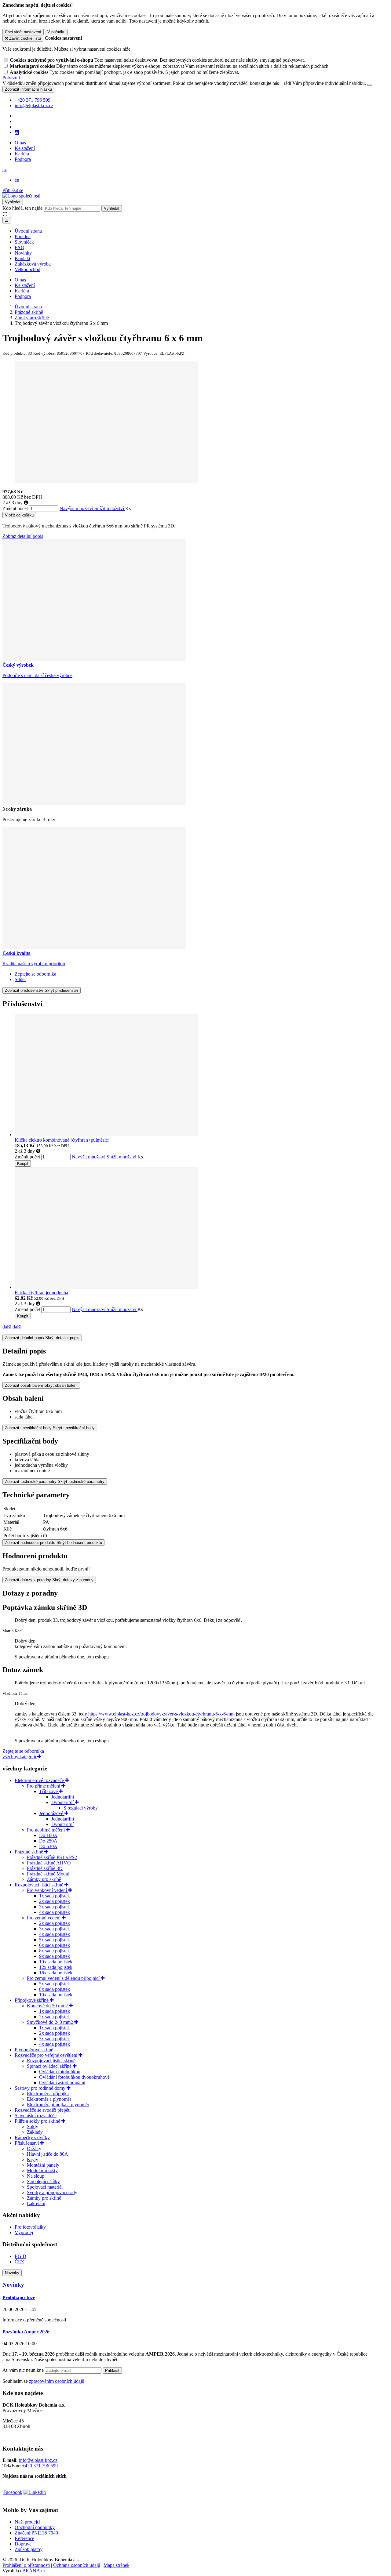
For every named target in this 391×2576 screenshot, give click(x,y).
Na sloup (36, 2176)
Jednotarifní (63, 1797)
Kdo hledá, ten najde (22, 208)
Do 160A (48, 1835)
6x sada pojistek (55, 1945)
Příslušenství (27, 2143)
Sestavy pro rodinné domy (41, 2088)
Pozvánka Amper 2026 (26, 2332)
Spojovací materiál (45, 2187)
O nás (20, 143)
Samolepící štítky (43, 2181)
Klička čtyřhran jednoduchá (41, 1293)
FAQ (20, 247)
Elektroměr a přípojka (48, 2094)
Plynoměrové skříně (34, 2050)
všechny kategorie (20, 1757)
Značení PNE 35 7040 (36, 2533)
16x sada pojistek (56, 1973)
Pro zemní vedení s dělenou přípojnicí (64, 1978)
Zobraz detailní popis (23, 536)
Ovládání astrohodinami (62, 2083)
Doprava (23, 2544)
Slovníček (24, 242)
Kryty (33, 2159)
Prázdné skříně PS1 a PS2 (52, 1857)
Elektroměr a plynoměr (49, 2099)
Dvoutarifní (63, 1802)
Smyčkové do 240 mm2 (51, 2022)
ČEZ (19, 2262)
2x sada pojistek (55, 1901)
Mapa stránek (117, 2565)
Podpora (23, 159)
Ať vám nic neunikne (24, 2370)
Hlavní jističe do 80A (48, 2154)
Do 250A (48, 1841)
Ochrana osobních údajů (77, 2565)
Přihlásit (112, 2370)
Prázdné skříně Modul (48, 1874)
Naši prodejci (27, 2522)
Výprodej (24, 2232)
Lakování (36, 2203)
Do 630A (48, 1846)
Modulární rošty (42, 2170)
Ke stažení (25, 148)
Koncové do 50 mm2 (48, 2006)
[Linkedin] (35, 2492)
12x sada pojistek (56, 1967)
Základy (35, 2132)
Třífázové (49, 1791)
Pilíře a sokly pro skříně (38, 2121)
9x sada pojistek (55, 1956)
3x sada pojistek (55, 1907)
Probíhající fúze (19, 2297)
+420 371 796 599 (40, 2466)
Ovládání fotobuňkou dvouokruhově (74, 2077)
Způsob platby (29, 2549)
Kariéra (22, 154)
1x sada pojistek (55, 1896)
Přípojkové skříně (32, 2000)
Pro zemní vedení (44, 1918)
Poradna (23, 236)
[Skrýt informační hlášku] (370, 85)
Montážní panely (43, 2165)
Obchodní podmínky (35, 2527)
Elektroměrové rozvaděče (40, 1780)
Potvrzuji (11, 78)
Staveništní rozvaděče (36, 2116)
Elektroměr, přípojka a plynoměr (58, 2105)
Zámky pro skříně (44, 1879)
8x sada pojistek (55, 1951)
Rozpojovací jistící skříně (40, 1885)
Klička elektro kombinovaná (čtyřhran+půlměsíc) (62, 1140)
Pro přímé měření (44, 1786)
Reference (24, 2538)
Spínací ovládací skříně (50, 2066)
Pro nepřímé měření (46, 1830)
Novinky (23, 253)
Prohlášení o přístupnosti (26, 2565)
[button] (5, 170)
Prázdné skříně (29, 1852)
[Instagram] (17, 132)
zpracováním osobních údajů (57, 2381)
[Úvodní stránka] (21, 196)
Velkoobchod (27, 269)
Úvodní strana (28, 231)
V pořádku (56, 32)
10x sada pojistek (56, 1962)
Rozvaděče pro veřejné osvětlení (47, 2055)
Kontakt (22, 258)
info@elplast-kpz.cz (38, 2460)
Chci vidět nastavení (23, 32)
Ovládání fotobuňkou (60, 2072)
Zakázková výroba (33, 264)
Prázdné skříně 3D (45, 1868)
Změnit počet (15, 508)
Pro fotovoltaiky (30, 2227)
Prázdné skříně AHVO (49, 1863)
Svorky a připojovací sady (52, 2192)
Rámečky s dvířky (32, 2138)
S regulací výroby (81, 1808)
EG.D (20, 2256)
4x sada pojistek (55, 1912)
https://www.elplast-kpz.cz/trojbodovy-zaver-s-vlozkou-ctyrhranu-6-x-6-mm (161, 1714)
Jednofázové (52, 1813)
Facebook (13, 2492)
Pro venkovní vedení (48, 1890)
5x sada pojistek (55, 1940)
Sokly (33, 2127)
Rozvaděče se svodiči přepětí (43, 2110)
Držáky (34, 2148)
